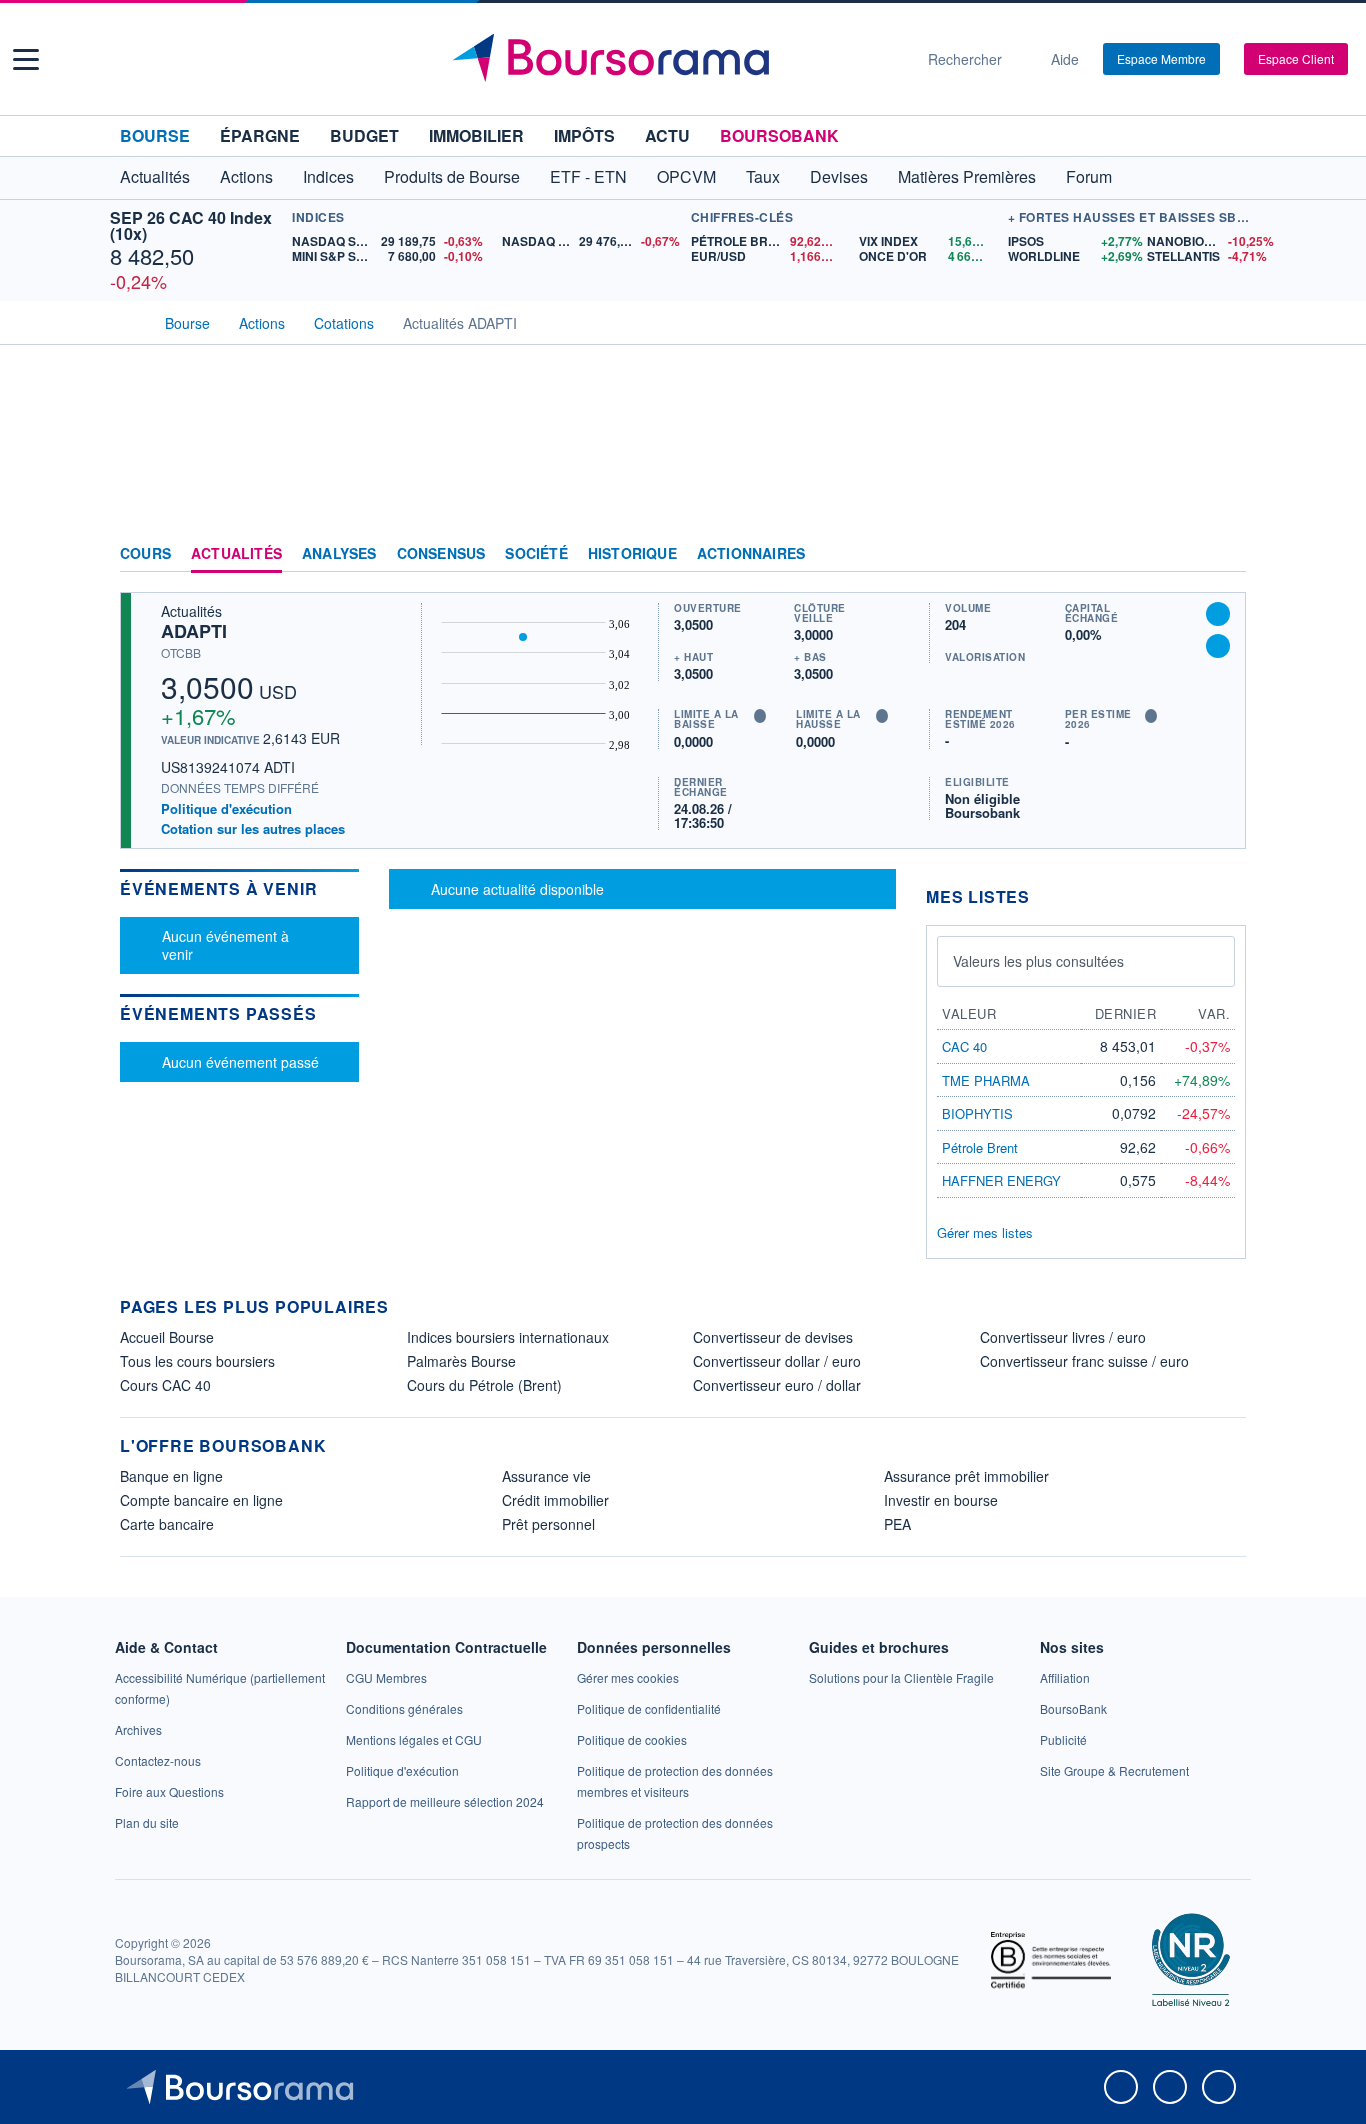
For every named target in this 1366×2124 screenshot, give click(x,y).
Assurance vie (546, 1476)
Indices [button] (328, 176)
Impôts (584, 135)
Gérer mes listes (985, 1232)
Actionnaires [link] (751, 554)
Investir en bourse (941, 1500)
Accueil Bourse (167, 1337)
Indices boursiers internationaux (508, 1337)
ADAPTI (194, 631)
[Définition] (760, 716)
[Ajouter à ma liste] (1218, 646)
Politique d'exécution (226, 808)
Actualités (236, 554)
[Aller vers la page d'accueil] (675, 59)
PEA (897, 1524)
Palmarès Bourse (461, 1361)
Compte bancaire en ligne (201, 1500)
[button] (26, 59)
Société (536, 554)
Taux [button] (763, 176)
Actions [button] (246, 176)
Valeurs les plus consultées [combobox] (1038, 961)
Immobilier (476, 135)
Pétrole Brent (980, 1147)
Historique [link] (632, 554)
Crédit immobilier (555, 1500)
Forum (1089, 176)
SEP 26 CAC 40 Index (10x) (191, 225)
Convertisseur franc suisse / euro (1084, 1361)
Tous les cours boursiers (197, 1361)
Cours (145, 554)
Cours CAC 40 (165, 1385)
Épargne (260, 135)
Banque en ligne (171, 1476)
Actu (667, 135)
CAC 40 (964, 1046)
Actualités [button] (155, 176)
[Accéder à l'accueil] (128, 321)
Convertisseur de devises (773, 1337)
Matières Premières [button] (967, 176)
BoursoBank (779, 135)
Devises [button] (839, 176)
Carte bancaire (167, 1524)
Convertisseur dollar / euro (777, 1361)
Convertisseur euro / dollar (777, 1385)
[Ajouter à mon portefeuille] (1218, 614)
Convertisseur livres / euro (1063, 1337)
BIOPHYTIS (977, 1113)
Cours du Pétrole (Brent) (484, 1385)
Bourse (155, 135)
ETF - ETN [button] (588, 176)
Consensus (441, 554)
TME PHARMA (986, 1080)
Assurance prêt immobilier (966, 1476)
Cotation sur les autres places (253, 829)
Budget (364, 135)
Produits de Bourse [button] (452, 176)
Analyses (339, 554)
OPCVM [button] (686, 176)
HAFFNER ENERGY (1001, 1180)
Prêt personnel (548, 1524)
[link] (138, 1729)
